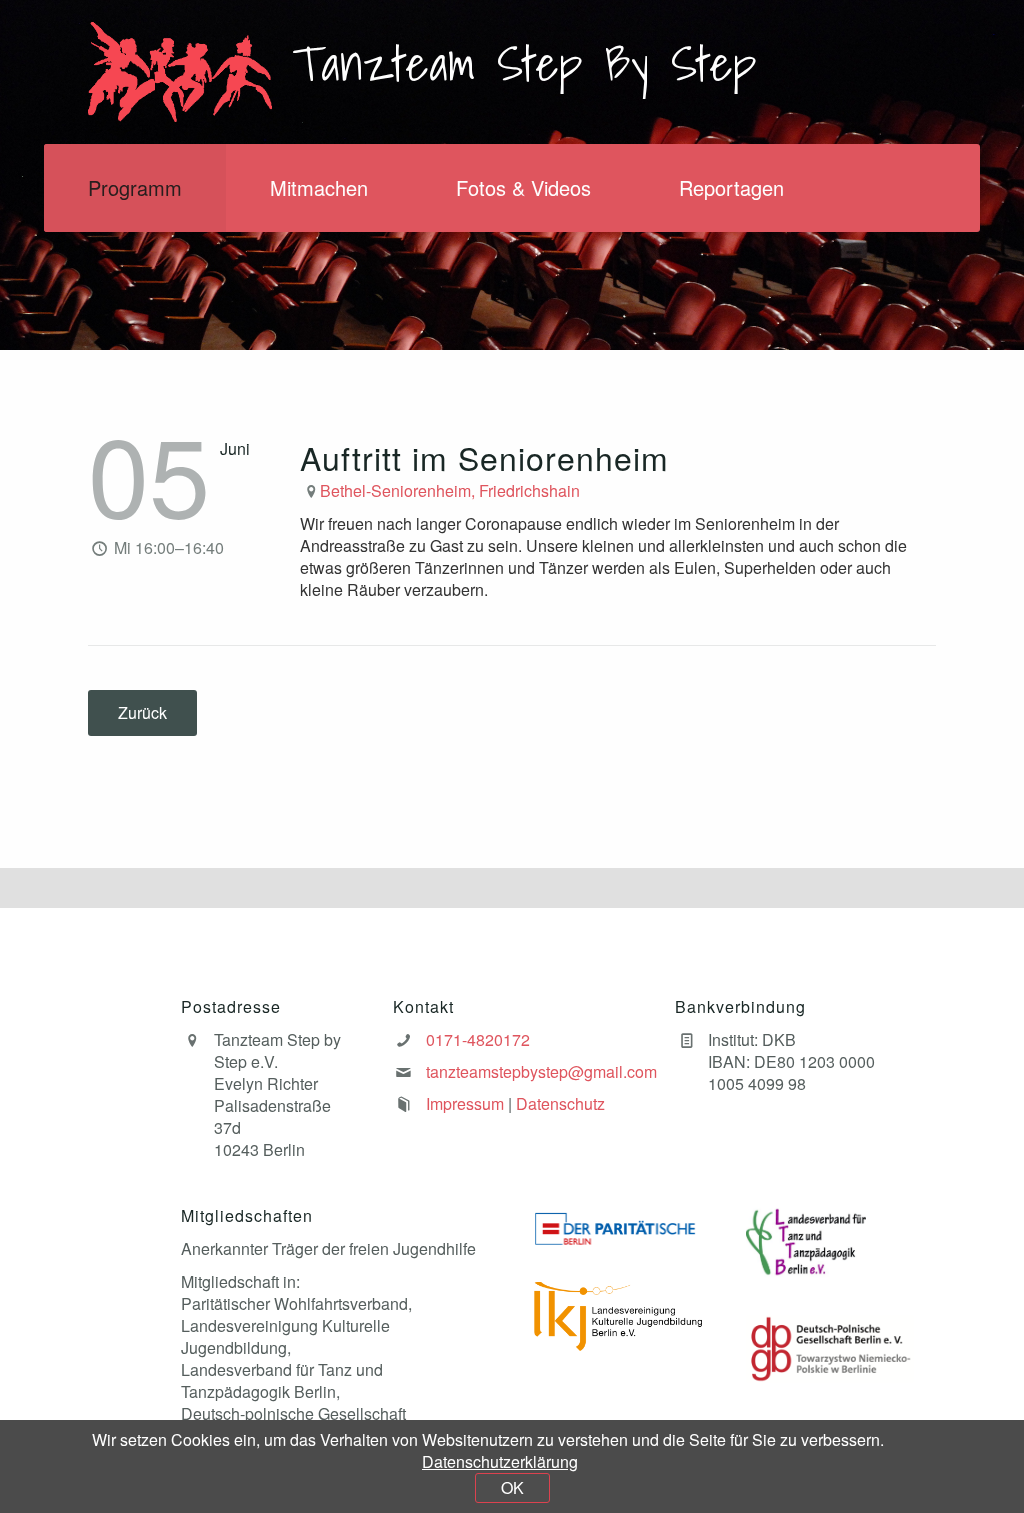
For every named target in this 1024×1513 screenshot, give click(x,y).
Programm (135, 187)
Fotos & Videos (523, 187)
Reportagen (731, 187)
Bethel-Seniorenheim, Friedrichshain (450, 490)
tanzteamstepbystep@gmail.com (541, 1071)
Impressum (465, 1103)
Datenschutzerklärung (500, 1461)
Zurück (142, 712)
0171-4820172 (478, 1039)
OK (512, 1487)
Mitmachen (319, 187)
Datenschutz (560, 1103)
